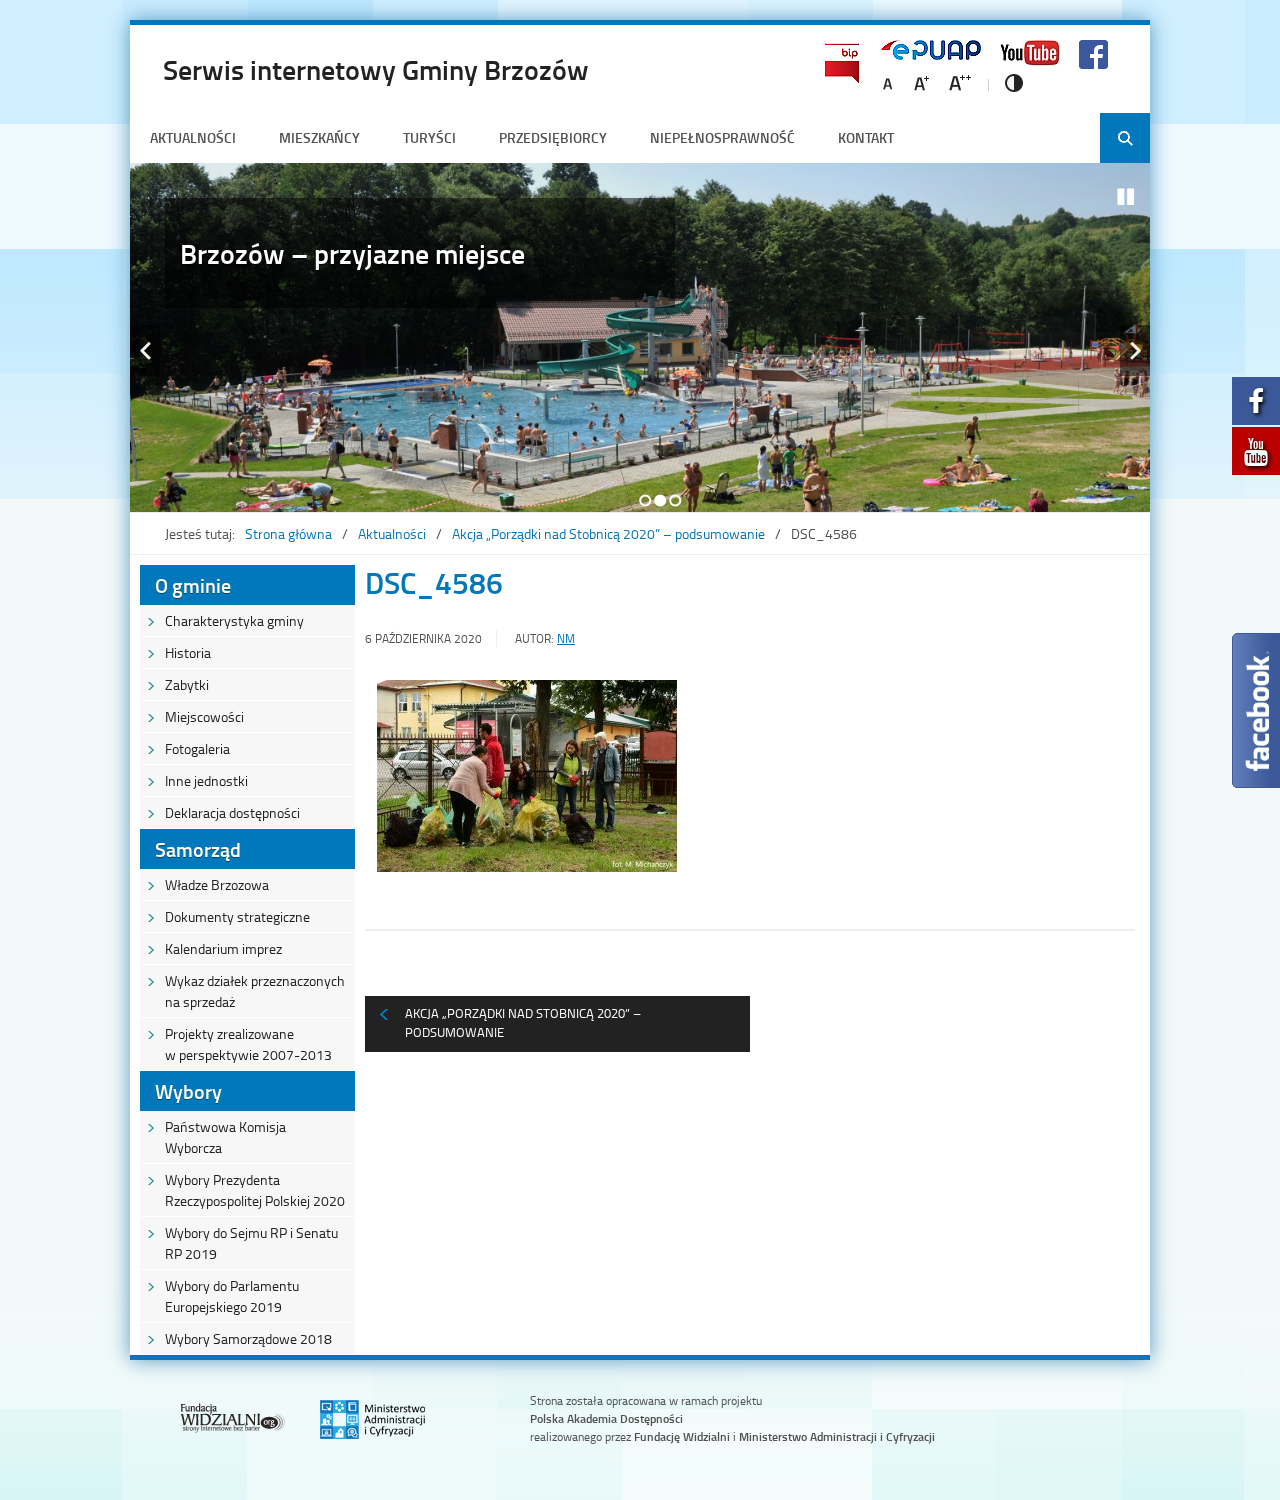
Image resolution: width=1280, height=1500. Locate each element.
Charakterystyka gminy (234, 620)
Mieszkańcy (319, 137)
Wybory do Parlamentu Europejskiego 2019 (232, 1296)
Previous (145, 350)
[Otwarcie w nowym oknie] (1256, 406)
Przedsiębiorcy (553, 137)
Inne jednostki (206, 780)
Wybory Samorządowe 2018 (248, 1338)
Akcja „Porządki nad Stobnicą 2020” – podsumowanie (608, 533)
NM (566, 638)
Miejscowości (204, 716)
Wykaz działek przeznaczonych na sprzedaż (255, 991)
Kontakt (866, 137)
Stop (1126, 197)
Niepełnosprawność (722, 137)
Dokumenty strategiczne (237, 916)
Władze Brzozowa (217, 884)
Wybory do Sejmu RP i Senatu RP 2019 (251, 1243)
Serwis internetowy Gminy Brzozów (376, 69)
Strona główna (288, 533)
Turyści (429, 137)
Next (1135, 350)
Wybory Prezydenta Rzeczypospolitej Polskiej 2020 (255, 1190)
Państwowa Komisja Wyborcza (225, 1137)
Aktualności (193, 137)
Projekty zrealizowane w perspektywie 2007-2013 (248, 1044)
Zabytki (187, 684)
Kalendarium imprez (223, 948)
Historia (188, 652)
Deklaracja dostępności (232, 812)
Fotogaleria (197, 748)
